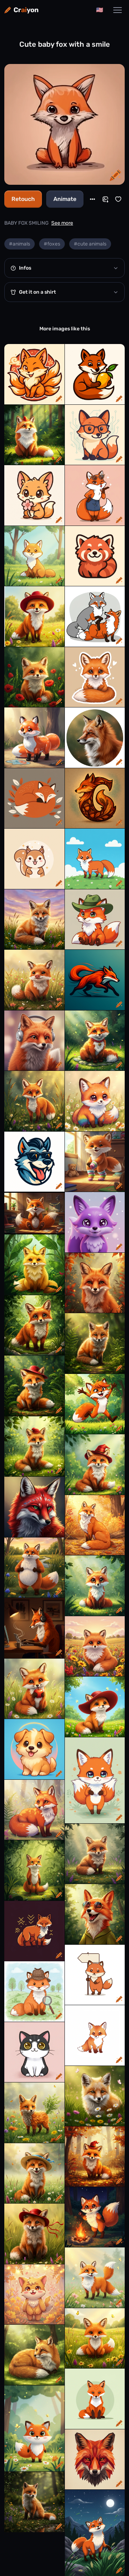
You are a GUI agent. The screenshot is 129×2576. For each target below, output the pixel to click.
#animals (20, 244)
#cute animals (90, 244)
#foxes (52, 244)
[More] (92, 199)
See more (62, 223)
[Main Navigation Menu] (118, 10)
